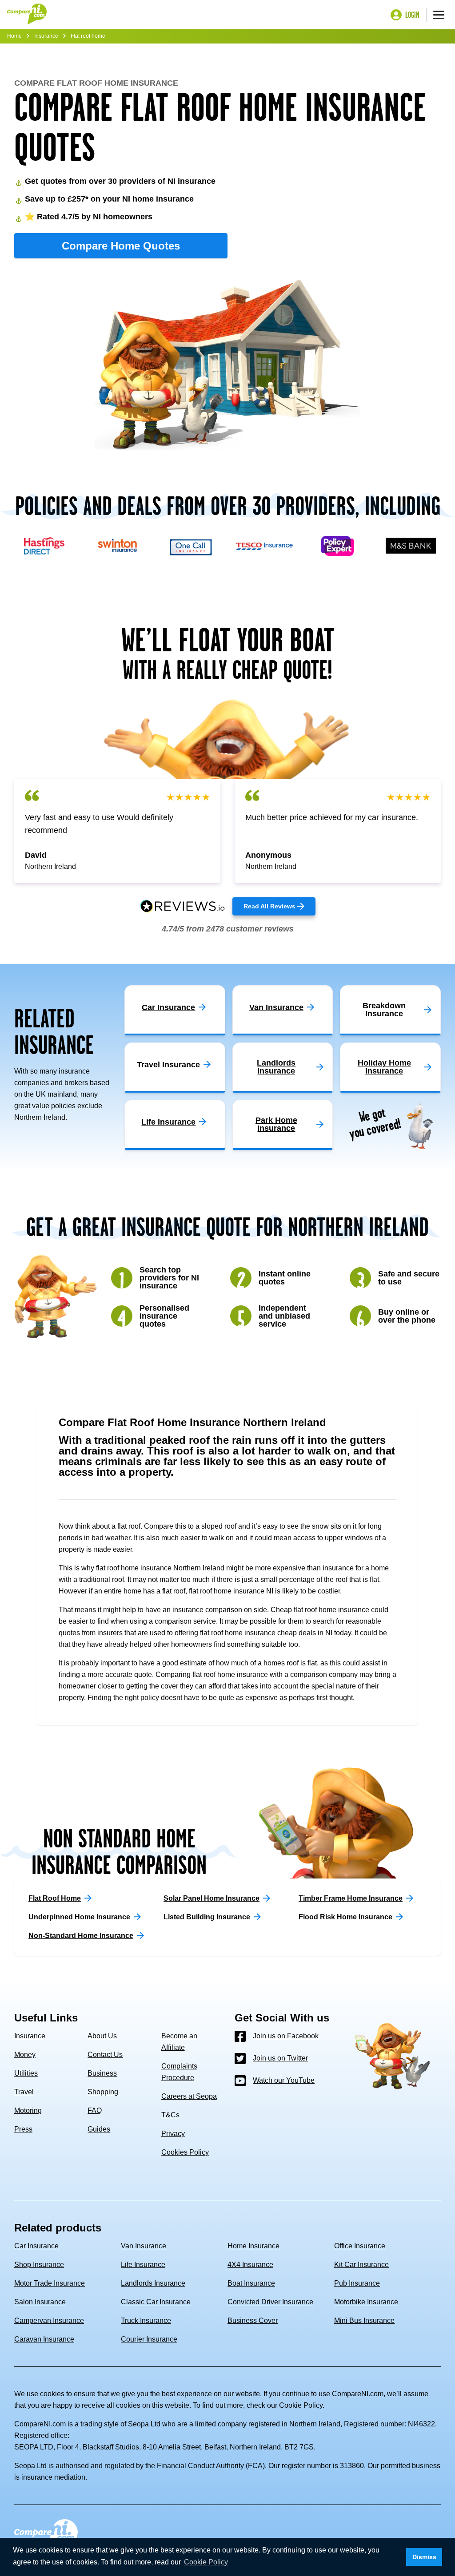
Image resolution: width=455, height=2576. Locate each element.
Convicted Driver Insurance (270, 2302)
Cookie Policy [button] (206, 2562)
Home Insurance (253, 2246)
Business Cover (253, 2320)
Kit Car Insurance (361, 2265)
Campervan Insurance (49, 2320)
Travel (24, 2092)
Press (23, 2129)
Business (102, 2073)
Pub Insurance (357, 2283)
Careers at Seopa (189, 2096)
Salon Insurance (40, 2302)
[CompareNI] (27, 15)
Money (25, 2055)
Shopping (103, 2092)
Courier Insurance (149, 2339)
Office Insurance (360, 2246)
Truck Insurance (146, 2320)
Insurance (46, 36)
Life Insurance (143, 2265)
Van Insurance (144, 2246)
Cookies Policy (185, 2152)
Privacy (173, 2134)
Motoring (28, 2110)
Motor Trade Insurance (50, 2283)
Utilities (26, 2073)
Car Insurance (36, 2246)
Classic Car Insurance (156, 2302)
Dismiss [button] (424, 2557)
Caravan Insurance (44, 2339)
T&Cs (170, 2115)
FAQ (95, 2110)
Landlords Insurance (153, 2283)
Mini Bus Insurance (364, 2320)
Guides (99, 2129)
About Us (102, 2036)
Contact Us (105, 2055)
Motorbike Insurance (366, 2302)
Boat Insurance (251, 2283)
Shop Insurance (39, 2265)
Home (14, 36)
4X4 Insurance (250, 2265)
